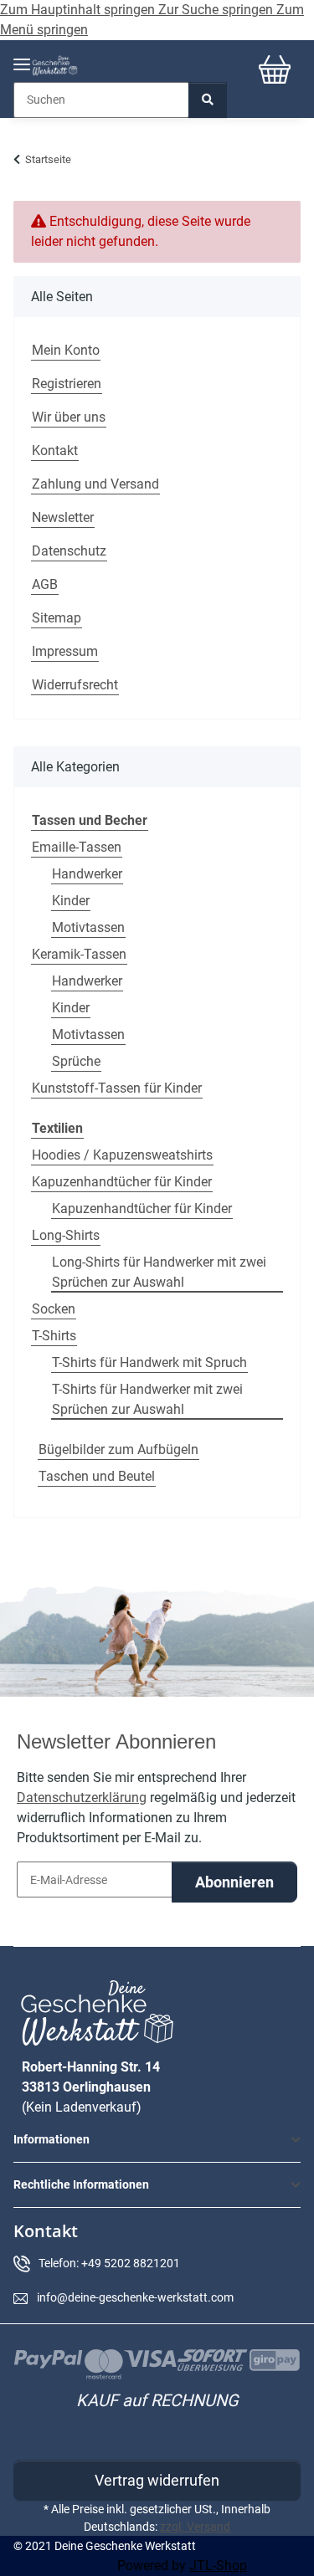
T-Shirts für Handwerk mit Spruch (149, 1362)
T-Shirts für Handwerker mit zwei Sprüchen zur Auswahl (147, 1399)
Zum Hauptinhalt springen (79, 10)
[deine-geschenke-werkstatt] (55, 66)
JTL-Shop (218, 2566)
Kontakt (55, 451)
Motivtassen (88, 927)
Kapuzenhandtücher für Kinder (122, 1182)
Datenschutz (69, 551)
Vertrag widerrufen (157, 2480)
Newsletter (63, 517)
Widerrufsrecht (75, 685)
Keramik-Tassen (79, 954)
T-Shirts (54, 1336)
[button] (157, 2140)
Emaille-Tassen (77, 847)
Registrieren (67, 384)
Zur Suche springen (217, 10)
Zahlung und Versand (95, 484)
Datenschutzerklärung (82, 1798)
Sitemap (57, 618)
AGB (45, 584)
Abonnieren (234, 1882)
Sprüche (76, 1061)
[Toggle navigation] (22, 57)
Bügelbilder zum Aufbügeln (118, 1449)
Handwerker (87, 874)
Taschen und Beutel (97, 1476)
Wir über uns (69, 417)
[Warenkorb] (275, 69)
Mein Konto (66, 350)
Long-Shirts (66, 1235)
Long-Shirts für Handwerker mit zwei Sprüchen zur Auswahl (159, 1272)
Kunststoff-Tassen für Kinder (117, 1088)
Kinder (71, 901)
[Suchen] (208, 100)
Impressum (65, 651)
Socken (54, 1309)
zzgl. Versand (195, 2527)
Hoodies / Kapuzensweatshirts (122, 1155)
